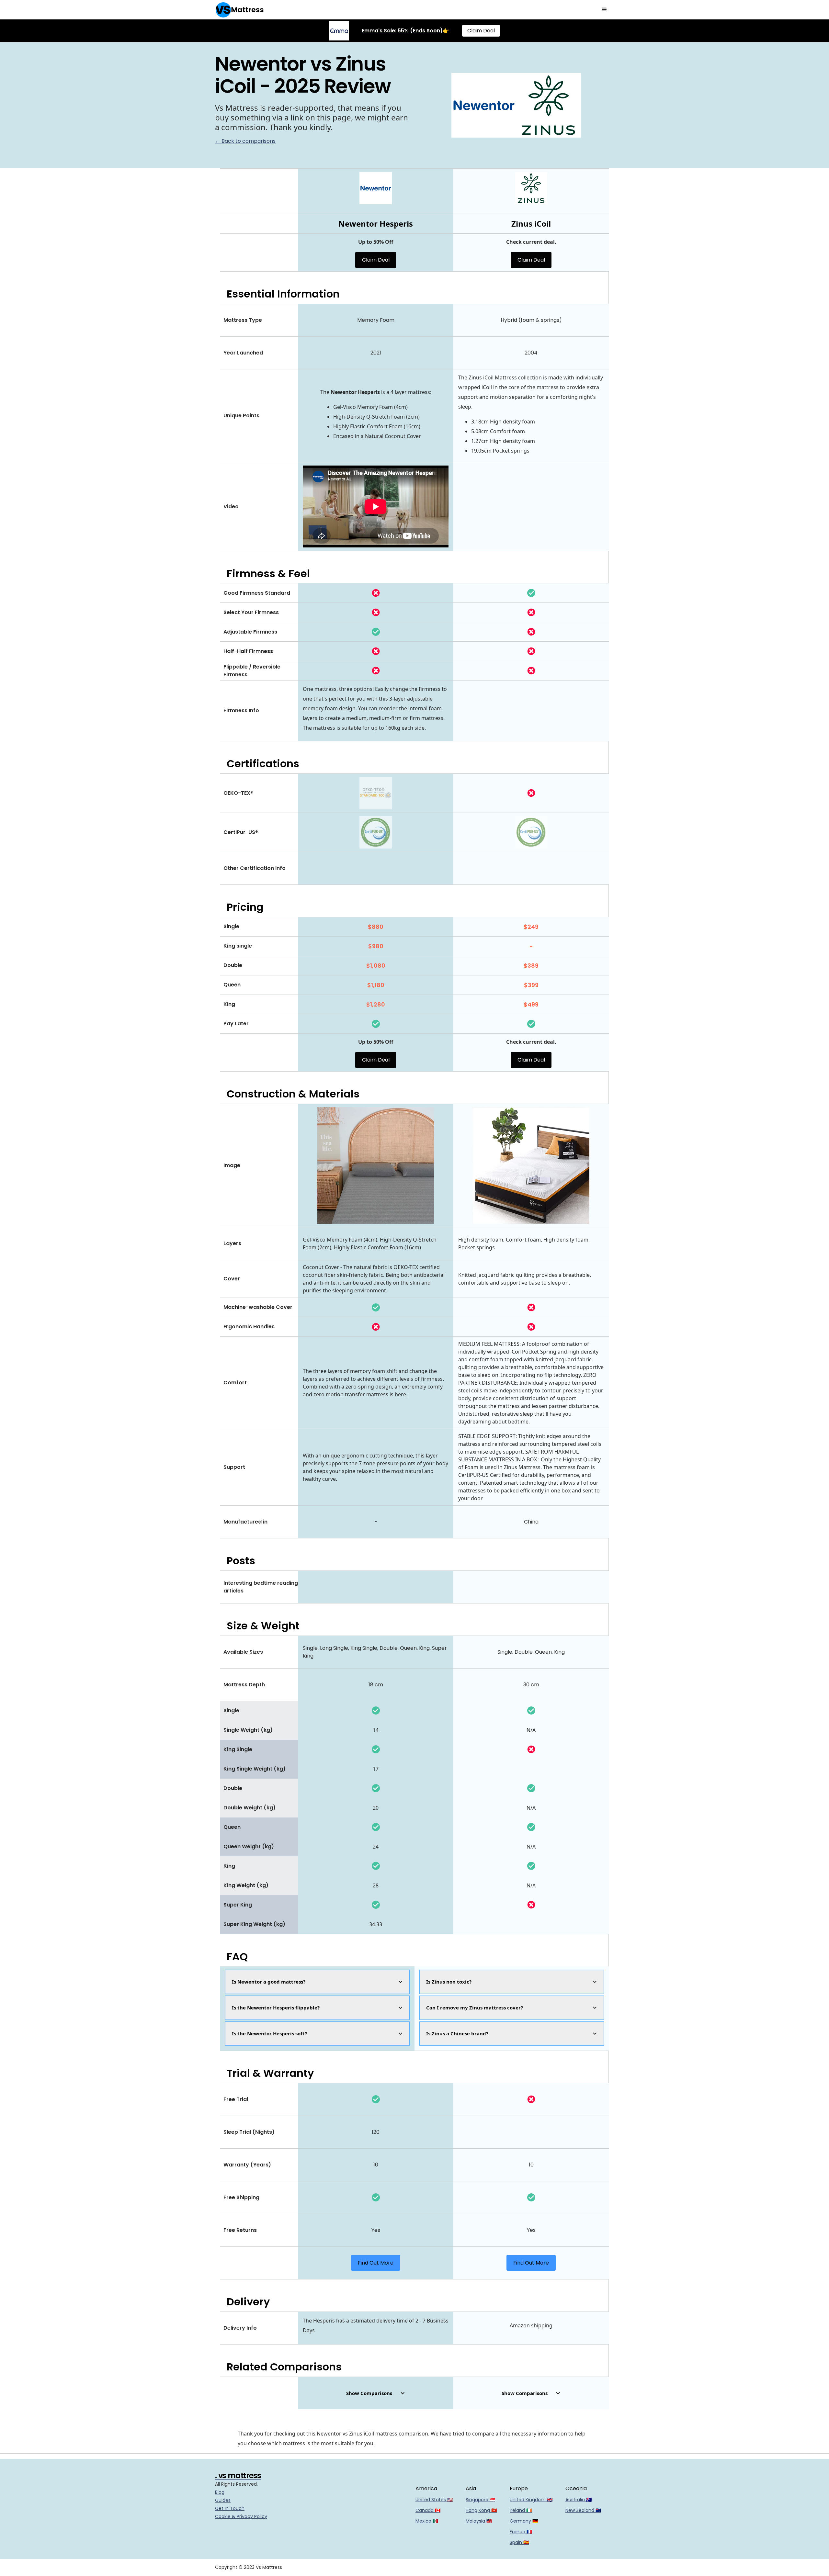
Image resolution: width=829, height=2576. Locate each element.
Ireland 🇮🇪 (521, 2510)
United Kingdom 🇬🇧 (531, 2500)
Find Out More (376, 2263)
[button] (604, 10)
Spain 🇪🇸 (519, 2542)
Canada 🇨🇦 (428, 2510)
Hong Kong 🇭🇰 (481, 2510)
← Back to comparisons (245, 141)
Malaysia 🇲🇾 (479, 2521)
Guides (223, 2500)
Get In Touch (230, 2508)
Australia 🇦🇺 (579, 2500)
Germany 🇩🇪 (524, 2521)
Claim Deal (481, 31)
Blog (220, 2492)
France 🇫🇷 (521, 2532)
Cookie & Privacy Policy (241, 2516)
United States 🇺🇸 (434, 2500)
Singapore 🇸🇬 (480, 2500)
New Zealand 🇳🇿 (583, 2510)
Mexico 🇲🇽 (427, 2521)
